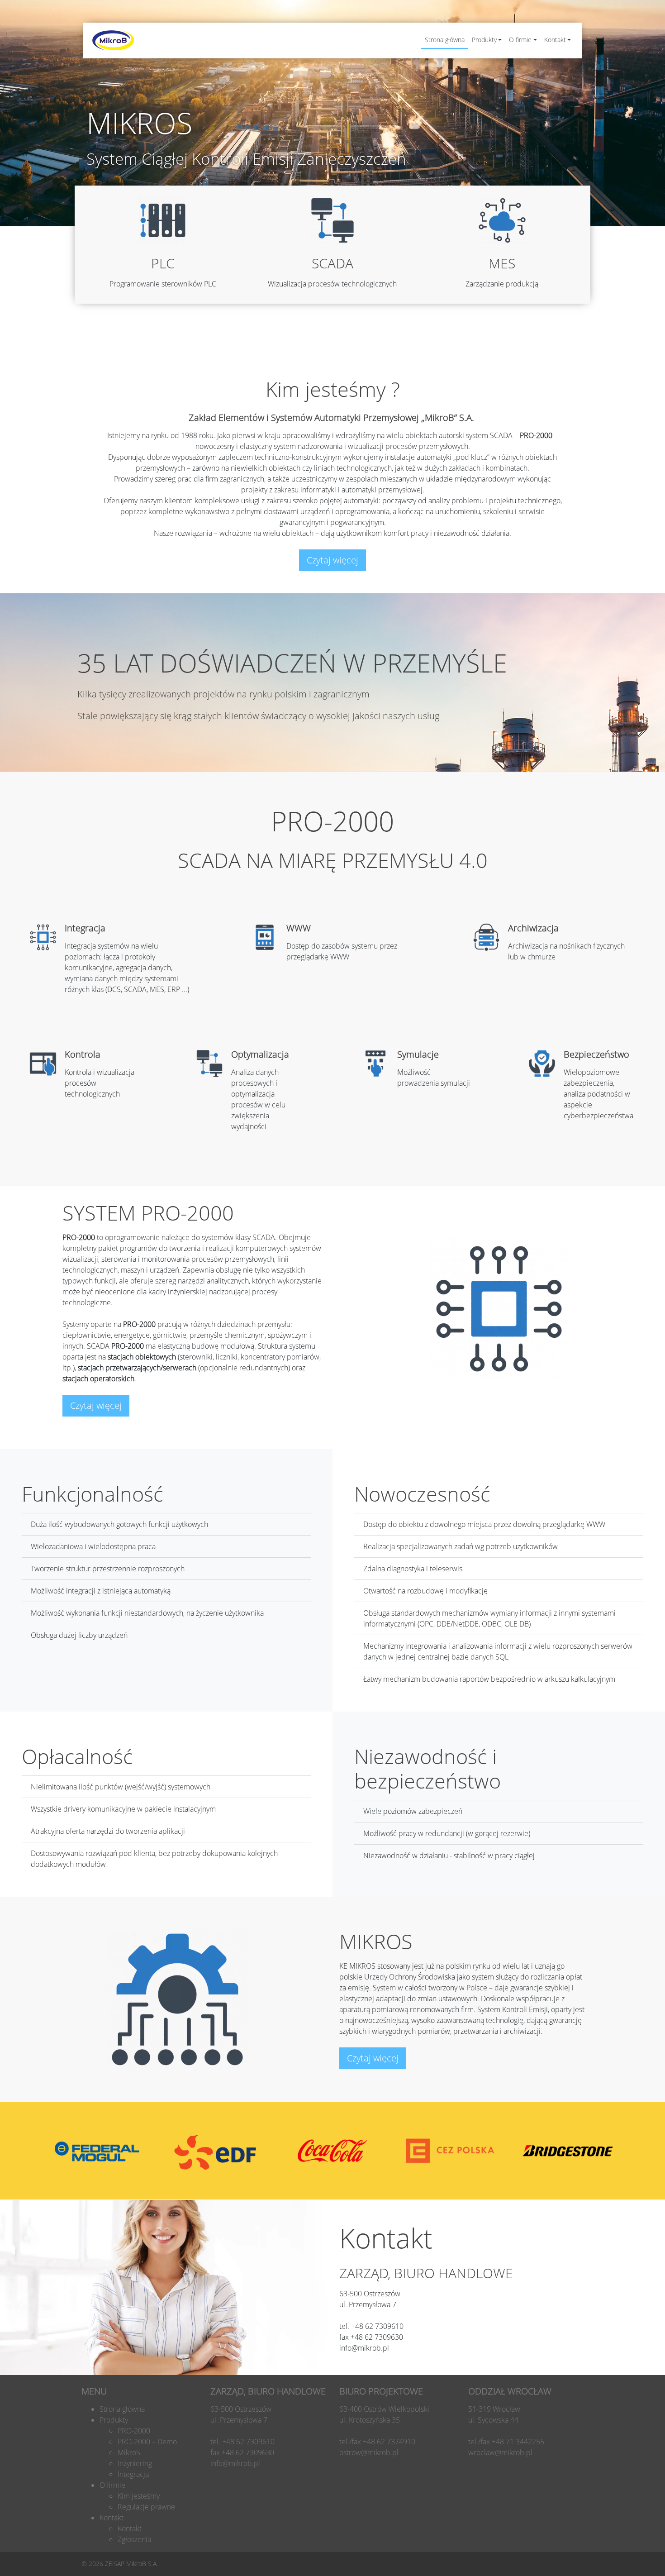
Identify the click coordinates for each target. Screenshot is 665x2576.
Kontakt (555, 40)
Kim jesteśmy (139, 2496)
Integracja (133, 2474)
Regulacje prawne (146, 2507)
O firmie (520, 40)
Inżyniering (135, 2463)
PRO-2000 (134, 2431)
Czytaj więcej (332, 560)
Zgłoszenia (134, 2539)
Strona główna (445, 40)
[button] (646, 13)
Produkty (484, 40)
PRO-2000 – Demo (147, 2442)
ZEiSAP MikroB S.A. (131, 2564)
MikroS (129, 2452)
